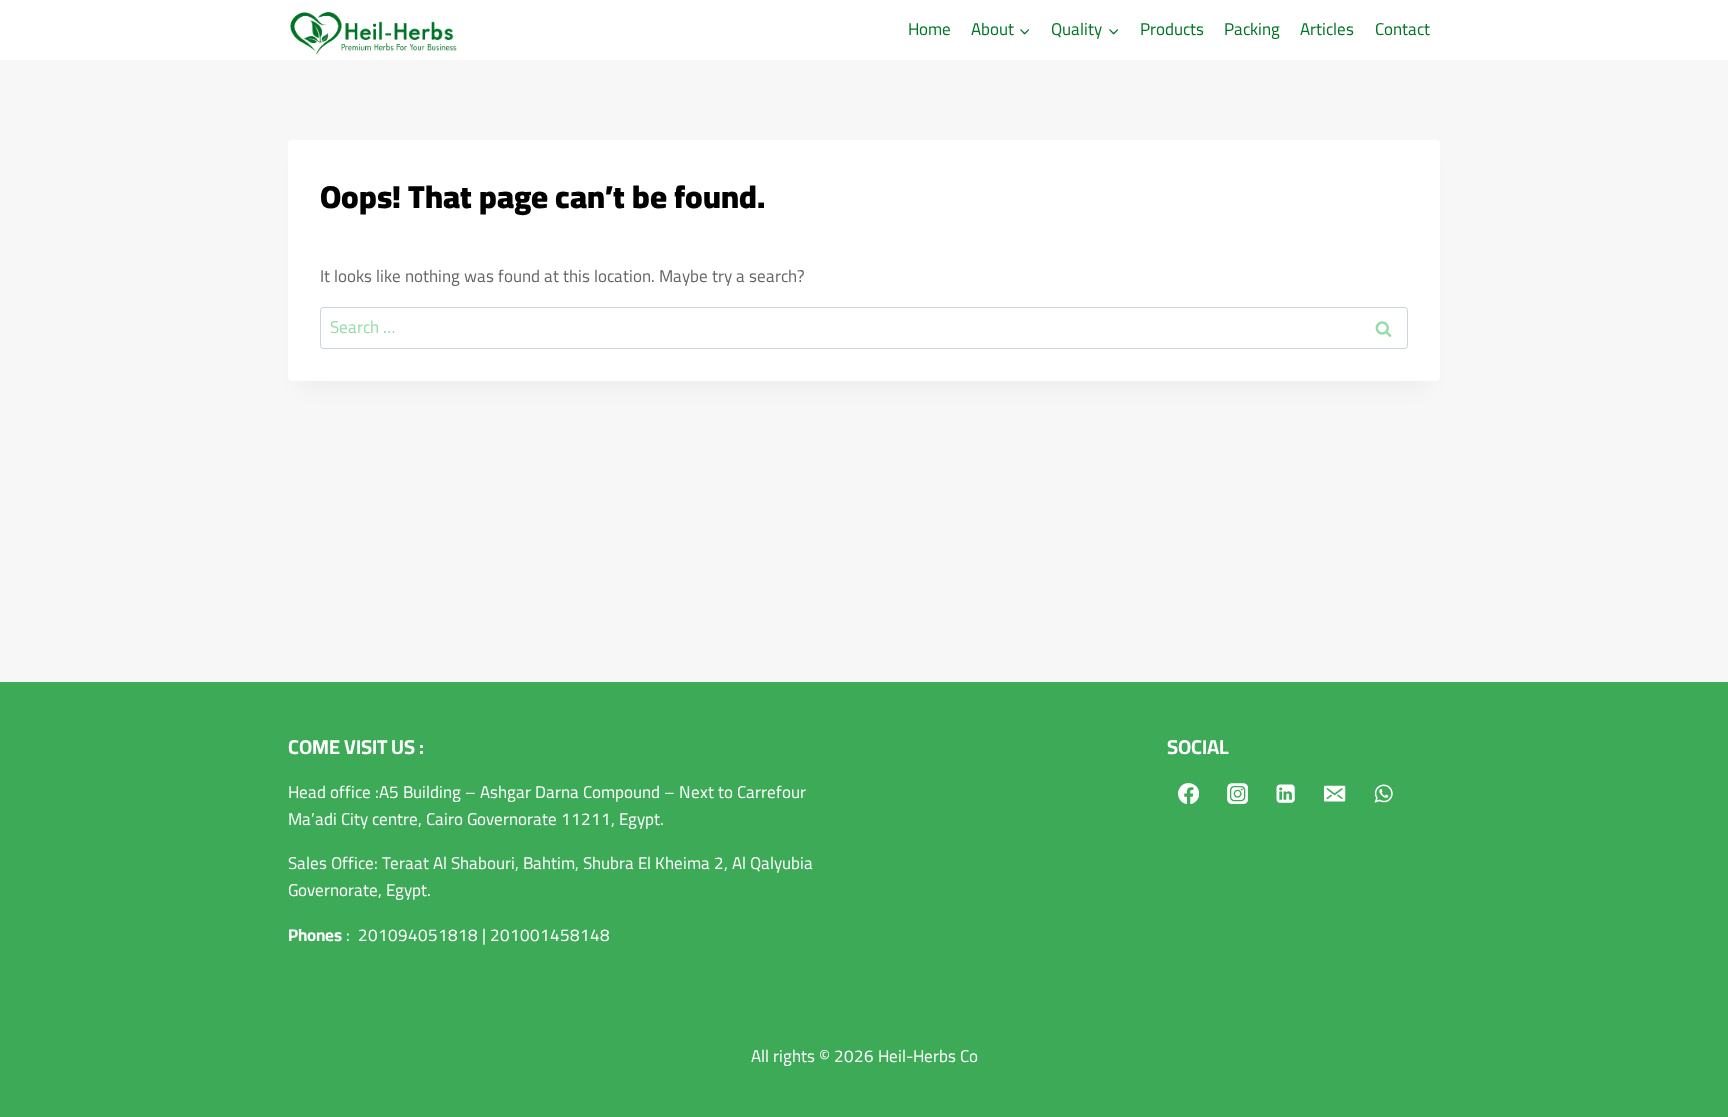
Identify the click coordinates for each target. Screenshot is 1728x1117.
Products (1172, 29)
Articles (1327, 29)
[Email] (1335, 793)
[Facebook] (1188, 793)
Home (929, 29)
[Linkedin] (1286, 793)
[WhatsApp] (1384, 793)
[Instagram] (1237, 793)
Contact (1402, 29)
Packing (1252, 29)
